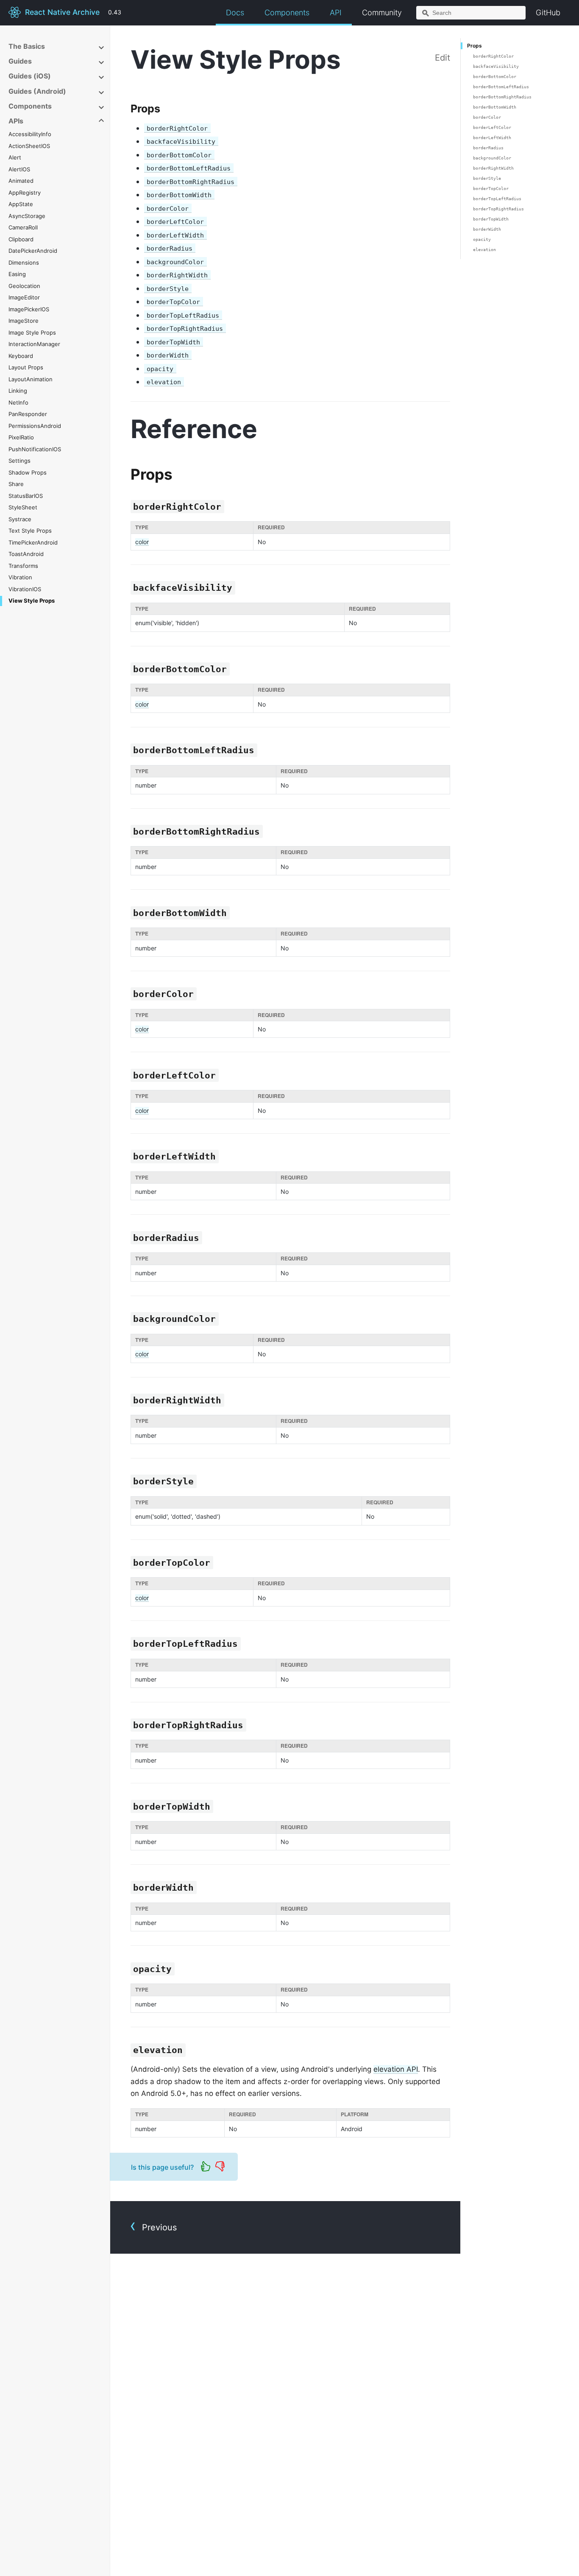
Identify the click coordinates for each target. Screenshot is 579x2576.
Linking (18, 391)
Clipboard (21, 239)
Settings (19, 461)
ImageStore (24, 321)
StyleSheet (23, 507)
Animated (21, 181)
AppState (21, 204)
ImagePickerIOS (29, 309)
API (336, 13)
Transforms (23, 566)
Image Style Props (32, 332)
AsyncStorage (27, 216)
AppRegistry (25, 193)
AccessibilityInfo (30, 134)
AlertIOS (19, 169)
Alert (15, 157)
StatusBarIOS (26, 496)
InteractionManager (34, 344)
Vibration (20, 577)
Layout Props (26, 367)
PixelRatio (21, 437)
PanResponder (28, 414)
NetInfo (18, 402)
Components (287, 13)
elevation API (396, 2069)
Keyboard (21, 356)
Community (382, 13)
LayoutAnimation (31, 379)
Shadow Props (28, 472)
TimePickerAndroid (33, 542)
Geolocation (24, 286)
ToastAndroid (26, 554)
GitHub (548, 13)
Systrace (20, 519)
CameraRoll (23, 227)
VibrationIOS (25, 589)
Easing (17, 274)
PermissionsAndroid (35, 426)
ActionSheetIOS (29, 146)
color (142, 542)
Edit (443, 58)
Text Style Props (30, 531)
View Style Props (32, 601)
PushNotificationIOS (35, 449)
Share (16, 484)
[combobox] (471, 13)
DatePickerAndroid (33, 251)
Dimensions (24, 263)
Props (475, 46)
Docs (235, 13)
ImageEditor (24, 297)
